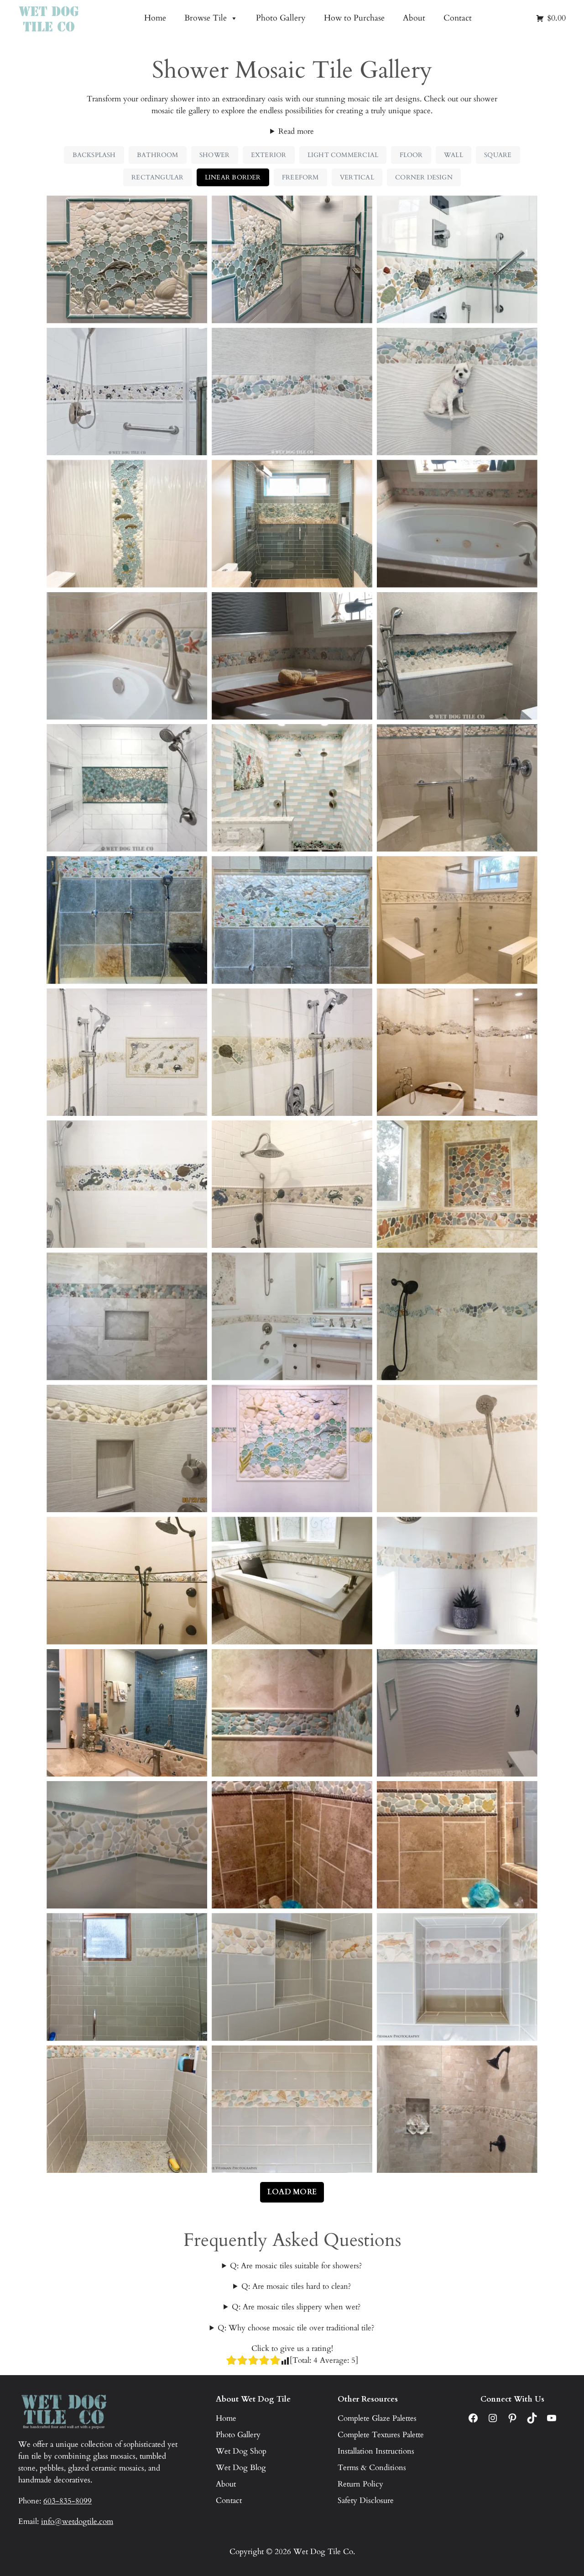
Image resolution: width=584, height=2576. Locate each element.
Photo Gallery (281, 18)
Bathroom (158, 155)
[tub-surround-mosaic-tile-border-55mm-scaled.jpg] (127, 656)
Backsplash (94, 155)
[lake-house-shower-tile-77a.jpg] (457, 1845)
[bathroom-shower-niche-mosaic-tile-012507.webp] (457, 656)
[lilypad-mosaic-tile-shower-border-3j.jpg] (292, 1713)
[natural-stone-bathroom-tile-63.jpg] (457, 2109)
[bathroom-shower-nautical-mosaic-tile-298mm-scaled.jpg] (292, 259)
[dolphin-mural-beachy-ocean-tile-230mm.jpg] (127, 259)
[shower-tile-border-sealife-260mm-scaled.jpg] (457, 1448)
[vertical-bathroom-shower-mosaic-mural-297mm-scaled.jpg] (127, 523)
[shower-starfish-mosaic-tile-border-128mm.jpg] (457, 1580)
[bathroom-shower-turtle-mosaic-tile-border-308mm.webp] (457, 259)
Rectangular (157, 177)
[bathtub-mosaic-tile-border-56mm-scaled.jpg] (292, 656)
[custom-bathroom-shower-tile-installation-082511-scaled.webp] (457, 392)
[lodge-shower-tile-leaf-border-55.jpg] (457, 1977)
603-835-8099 (68, 2501)
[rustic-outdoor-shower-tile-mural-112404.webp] (127, 920)
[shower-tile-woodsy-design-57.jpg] (292, 2109)
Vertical (357, 177)
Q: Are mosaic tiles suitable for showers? (296, 2266)
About (414, 18)
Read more (296, 131)
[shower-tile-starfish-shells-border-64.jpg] (457, 1713)
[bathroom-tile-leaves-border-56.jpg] (127, 2109)
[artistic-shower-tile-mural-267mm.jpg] (292, 1448)
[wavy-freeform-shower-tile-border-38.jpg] (457, 1316)
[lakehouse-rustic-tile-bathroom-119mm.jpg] (457, 1184)
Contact (458, 18)
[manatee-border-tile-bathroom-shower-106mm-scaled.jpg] (127, 1316)
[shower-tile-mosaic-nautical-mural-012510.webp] (127, 788)
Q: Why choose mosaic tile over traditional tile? (296, 2328)
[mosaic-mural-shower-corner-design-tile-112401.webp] (457, 788)
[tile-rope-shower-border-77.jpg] (292, 1845)
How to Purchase (354, 18)
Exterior (269, 155)
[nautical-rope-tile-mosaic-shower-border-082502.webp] (127, 392)
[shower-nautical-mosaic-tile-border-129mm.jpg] (127, 1184)
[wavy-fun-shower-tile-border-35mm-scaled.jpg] (127, 1845)
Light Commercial (343, 155)
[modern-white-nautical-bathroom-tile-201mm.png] (292, 1052)
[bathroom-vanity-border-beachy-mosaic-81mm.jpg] (127, 1713)
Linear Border (233, 177)
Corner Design (424, 177)
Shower (214, 155)
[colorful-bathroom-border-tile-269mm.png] (292, 788)
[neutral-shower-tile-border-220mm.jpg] (457, 920)
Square (498, 155)
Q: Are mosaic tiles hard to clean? (296, 2286)
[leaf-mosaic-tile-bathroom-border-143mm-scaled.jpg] (127, 1580)
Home (155, 18)
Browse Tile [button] (206, 18)
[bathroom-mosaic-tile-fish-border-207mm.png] (457, 1052)
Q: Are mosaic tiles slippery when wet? (296, 2307)
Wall (454, 155)
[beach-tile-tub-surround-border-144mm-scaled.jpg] (292, 1580)
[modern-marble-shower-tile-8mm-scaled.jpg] (292, 1316)
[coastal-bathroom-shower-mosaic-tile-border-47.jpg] (292, 1184)
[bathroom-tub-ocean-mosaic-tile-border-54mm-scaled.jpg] (457, 523)
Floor (411, 155)
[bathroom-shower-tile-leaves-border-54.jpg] (292, 1977)
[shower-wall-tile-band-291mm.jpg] (292, 523)
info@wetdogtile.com (77, 2521)
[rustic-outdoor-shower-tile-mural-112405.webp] (292, 920)
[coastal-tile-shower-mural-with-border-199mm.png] (127, 1052)
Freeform (300, 177)
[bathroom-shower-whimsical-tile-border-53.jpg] (127, 1977)
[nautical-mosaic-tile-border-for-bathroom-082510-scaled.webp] (292, 392)
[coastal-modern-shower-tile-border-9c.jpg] (127, 1448)
